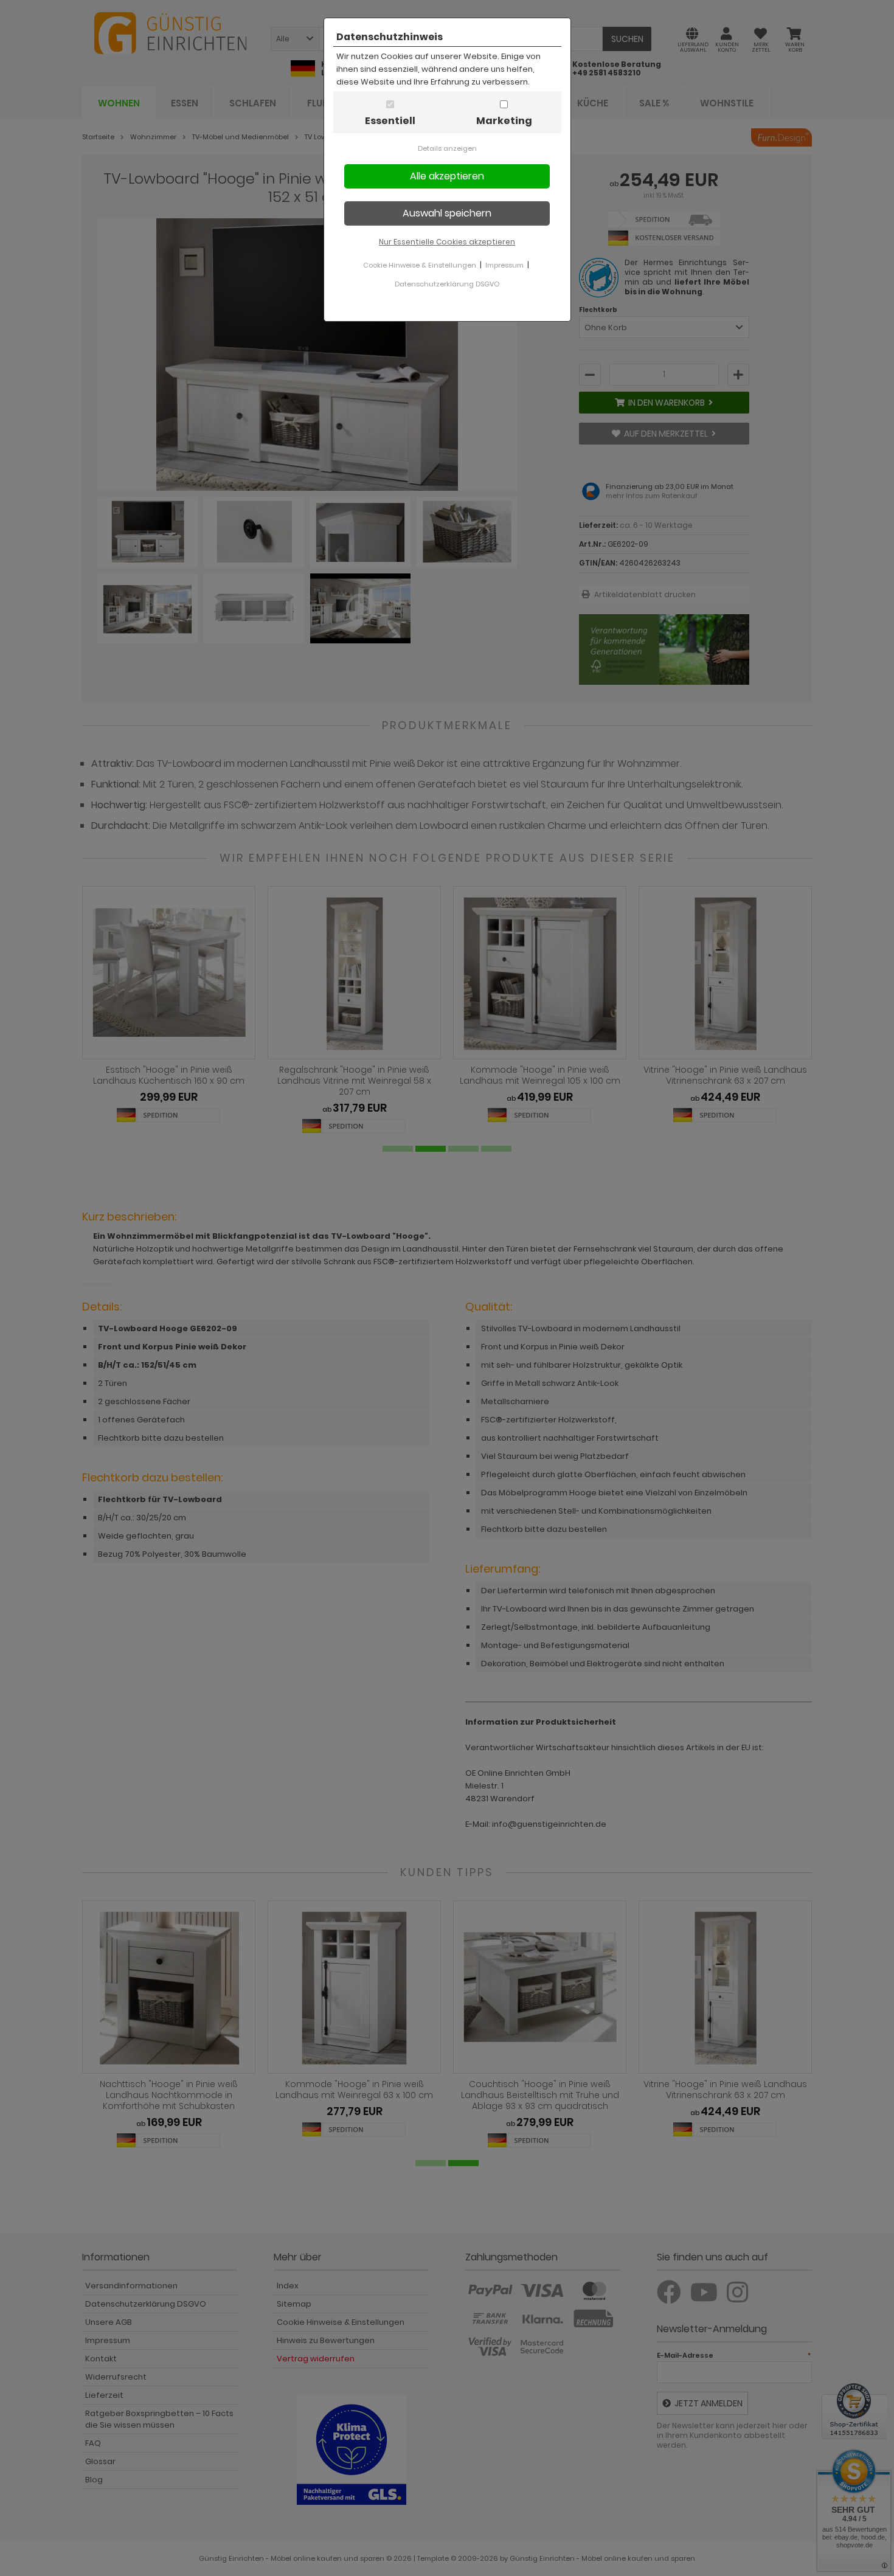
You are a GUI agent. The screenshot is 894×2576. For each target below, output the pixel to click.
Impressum (504, 265)
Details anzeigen (447, 148)
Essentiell (390, 121)
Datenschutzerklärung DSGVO (447, 284)
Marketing (504, 121)
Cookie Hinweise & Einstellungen (420, 265)
